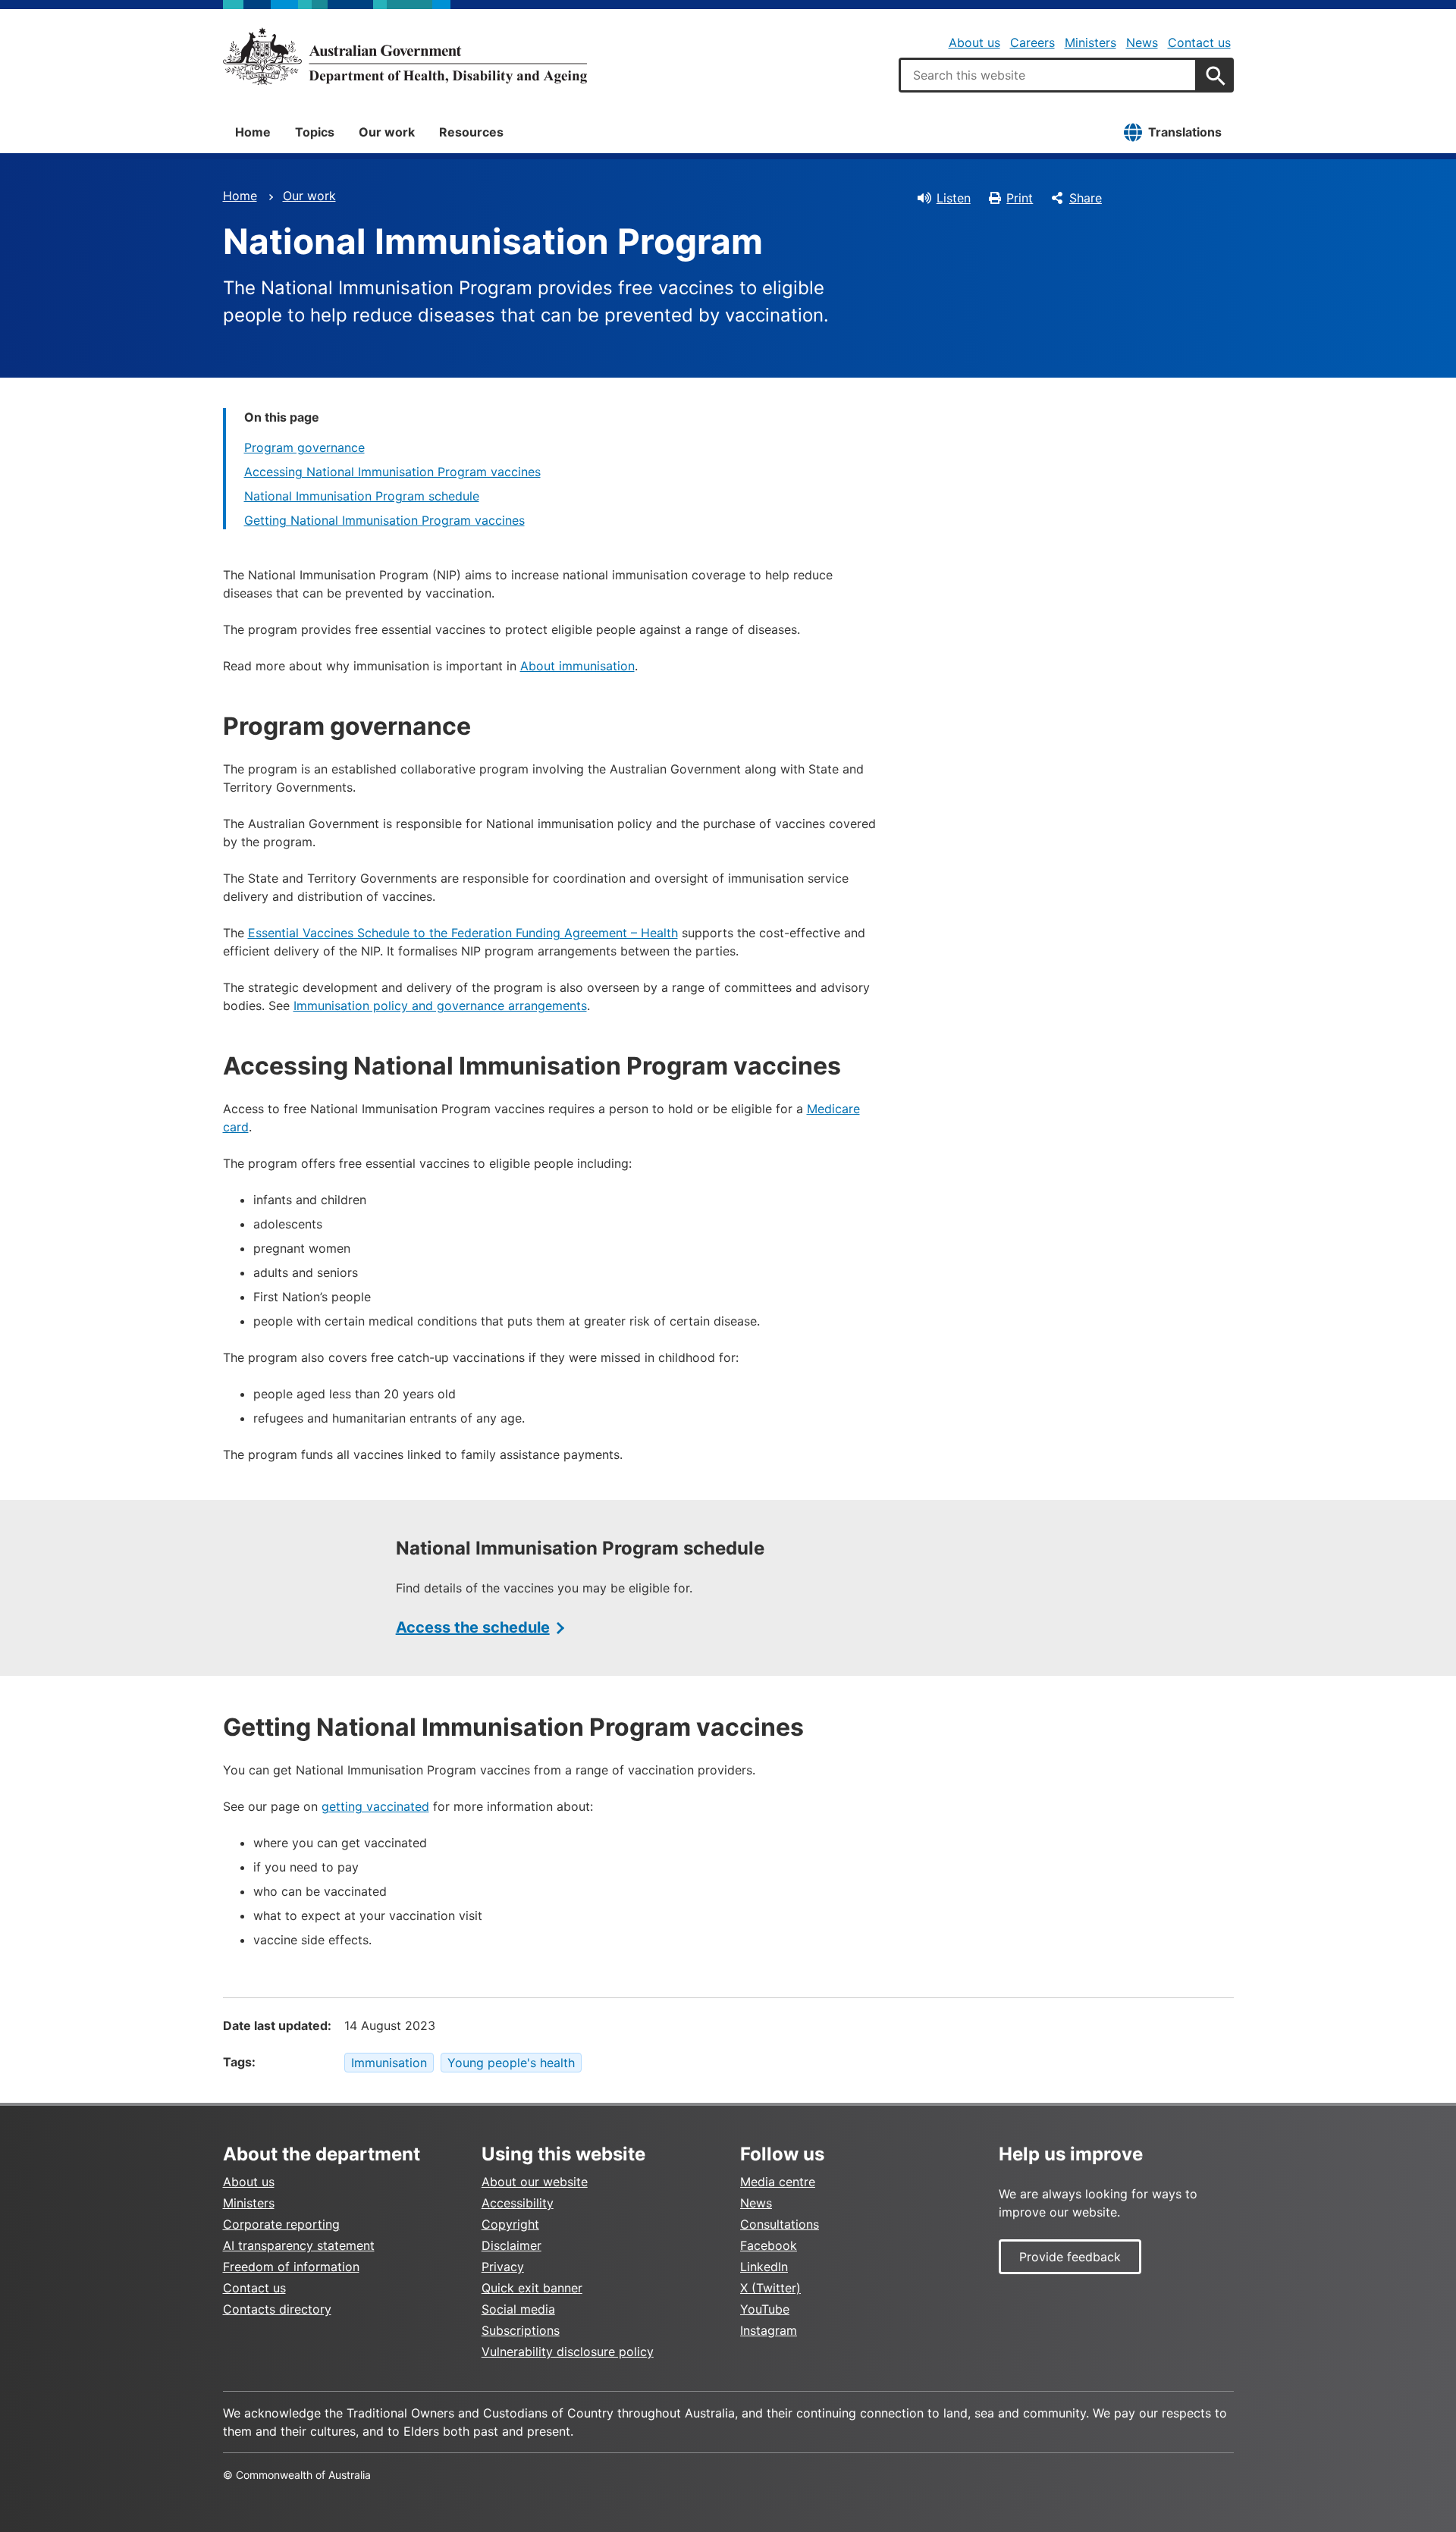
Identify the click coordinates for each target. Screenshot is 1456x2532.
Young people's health (511, 2063)
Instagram (769, 2330)
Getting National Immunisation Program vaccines (384, 520)
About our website (535, 2182)
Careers (1032, 42)
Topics (315, 132)
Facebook (769, 2245)
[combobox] (1048, 75)
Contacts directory (277, 2309)
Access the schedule (473, 1627)
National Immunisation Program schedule (362, 496)
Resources (471, 132)
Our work (387, 132)
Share (1086, 198)
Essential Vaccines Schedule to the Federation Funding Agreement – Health (463, 933)
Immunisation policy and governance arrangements (440, 1006)
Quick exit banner (532, 2288)
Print (1020, 198)
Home (253, 132)
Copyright (510, 2224)
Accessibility (518, 2203)
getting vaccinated (375, 1806)
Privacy (503, 2267)
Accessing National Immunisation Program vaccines (392, 472)
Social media (518, 2309)
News (1142, 42)
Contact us (1199, 42)
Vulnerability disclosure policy (568, 2352)
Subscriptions (521, 2330)
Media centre (778, 2182)
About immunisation (577, 666)
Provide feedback (1070, 2257)
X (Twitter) (770, 2288)
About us (974, 42)
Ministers (1090, 42)
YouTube (765, 2309)
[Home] (405, 56)
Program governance (304, 447)
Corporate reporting (281, 2224)
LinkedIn (764, 2267)
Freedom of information (291, 2267)
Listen (954, 198)
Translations (1185, 132)
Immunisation (389, 2063)
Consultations (780, 2224)
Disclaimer (511, 2245)
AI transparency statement (299, 2245)
